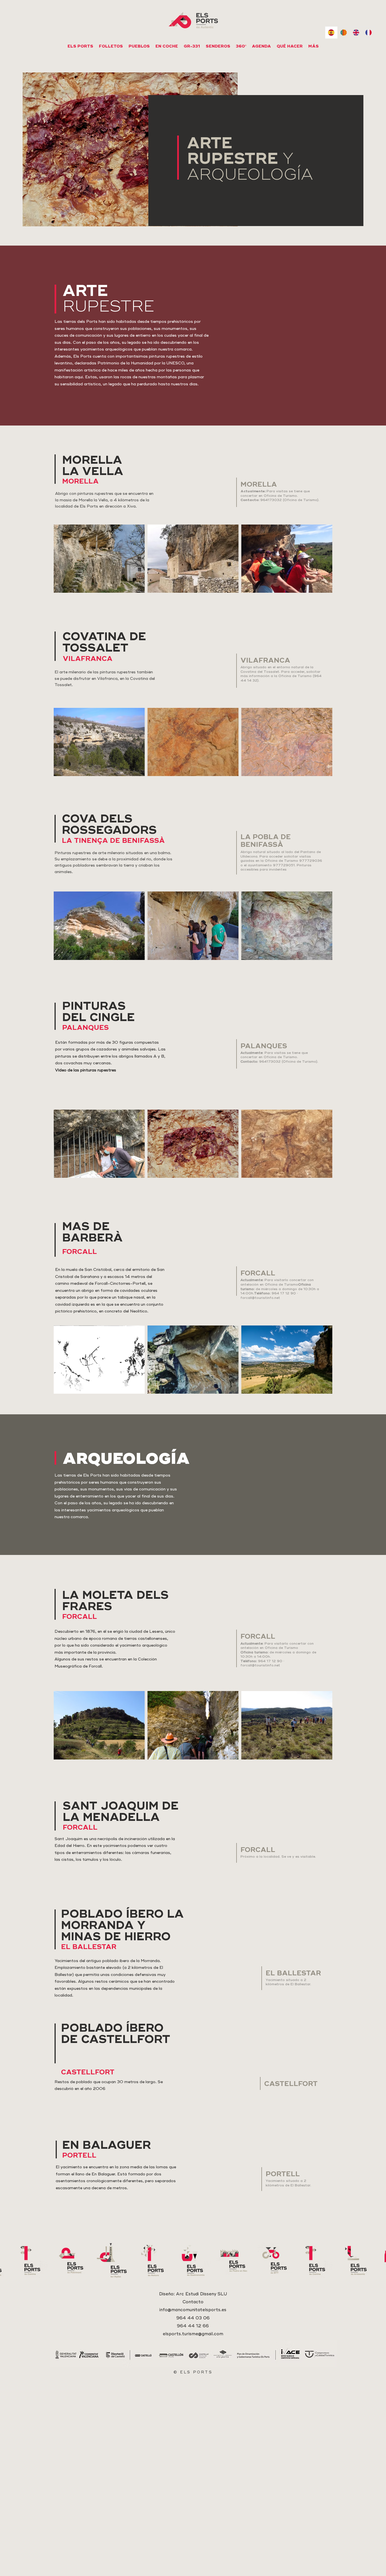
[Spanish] (331, 33)
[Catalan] (344, 33)
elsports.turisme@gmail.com (193, 2334)
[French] (368, 33)
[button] (167, 46)
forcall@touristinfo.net (260, 1298)
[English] (356, 33)
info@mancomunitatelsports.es (193, 2310)
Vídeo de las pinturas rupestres (86, 1070)
